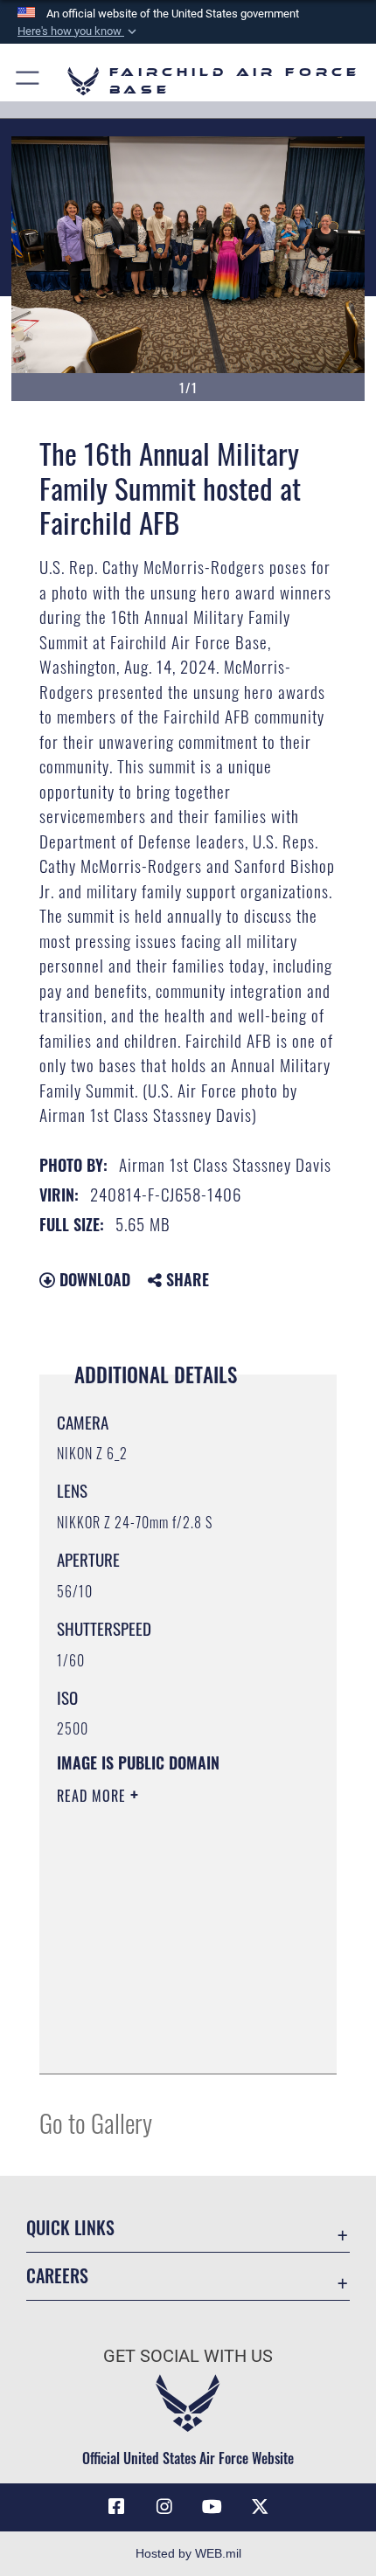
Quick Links (70, 2228)
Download (93, 1279)
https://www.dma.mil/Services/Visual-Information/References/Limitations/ (163, 2017)
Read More (94, 1796)
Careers (57, 2276)
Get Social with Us (188, 2356)
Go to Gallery (96, 2122)
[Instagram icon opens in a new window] (164, 2507)
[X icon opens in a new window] (260, 2507)
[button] (79, 31)
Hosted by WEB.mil (188, 2553)
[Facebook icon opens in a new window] (116, 2507)
